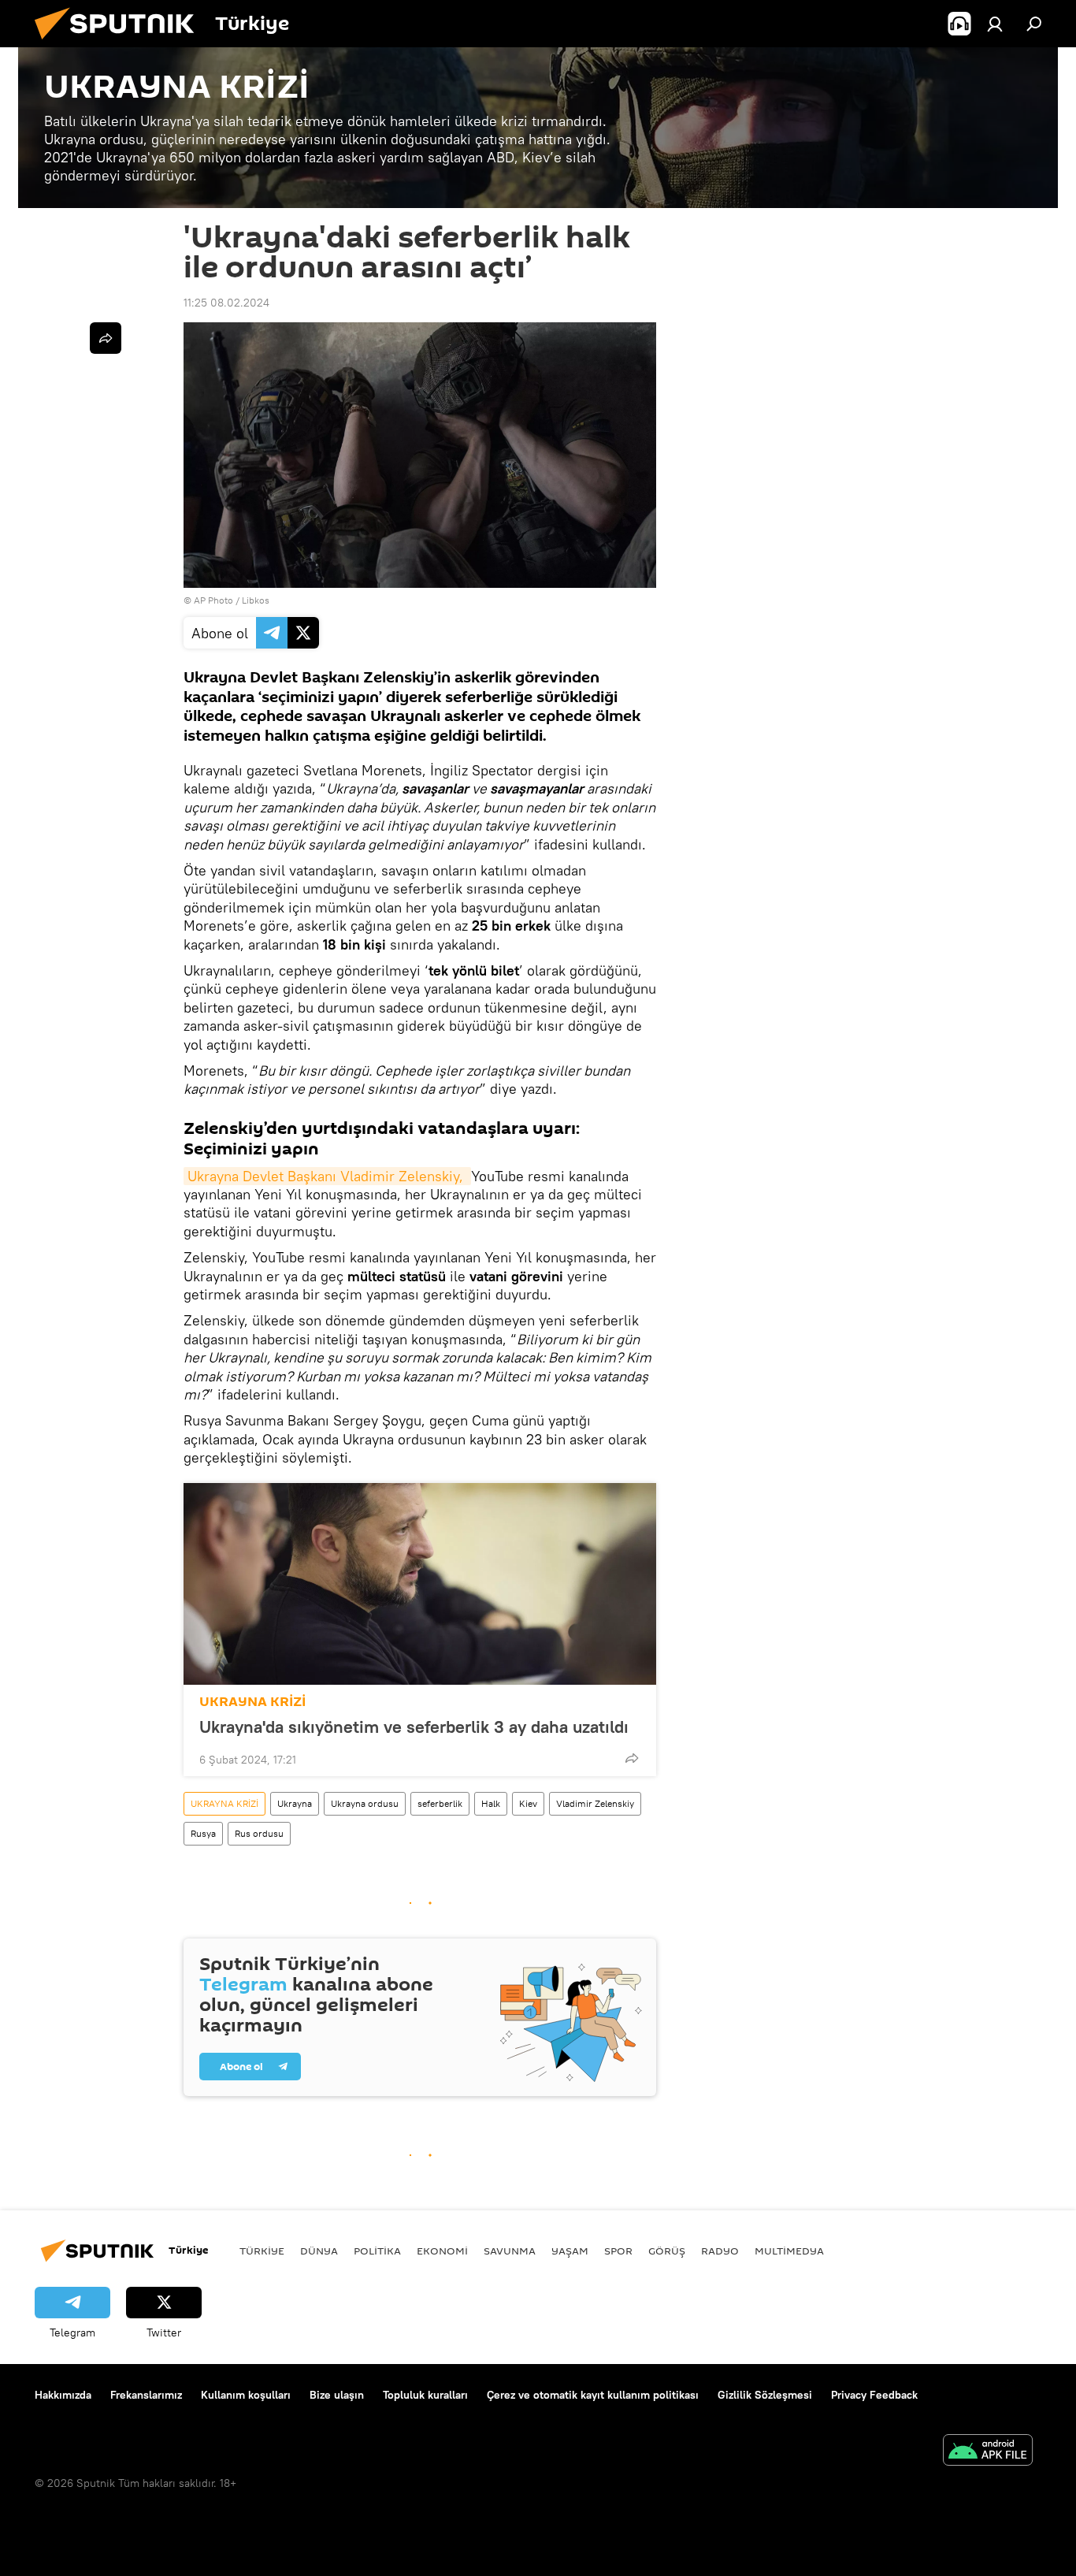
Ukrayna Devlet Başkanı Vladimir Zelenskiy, (327, 1176)
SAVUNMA (510, 2251)
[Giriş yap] (995, 24)
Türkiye (262, 2251)
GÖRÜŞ (667, 2251)
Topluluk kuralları (425, 2395)
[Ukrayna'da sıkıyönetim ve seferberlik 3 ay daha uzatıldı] (420, 1584)
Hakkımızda (63, 2395)
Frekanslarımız (146, 2395)
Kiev (528, 1803)
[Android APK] (988, 2452)
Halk (491, 1803)
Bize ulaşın (337, 2395)
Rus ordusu (259, 1833)
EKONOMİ (442, 2251)
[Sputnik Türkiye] (121, 43)
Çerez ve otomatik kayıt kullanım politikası (593, 2395)
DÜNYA (319, 2251)
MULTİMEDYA (789, 2251)
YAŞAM (570, 2251)
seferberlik (440, 1803)
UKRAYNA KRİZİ (252, 1702)
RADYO (720, 2251)
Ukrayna (295, 1803)
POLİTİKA (377, 2251)
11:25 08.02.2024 (226, 303)
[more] (632, 1758)
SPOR (618, 2251)
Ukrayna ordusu (365, 1803)
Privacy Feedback (874, 2395)
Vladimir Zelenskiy (595, 1803)
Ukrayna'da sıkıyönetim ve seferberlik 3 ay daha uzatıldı (414, 1727)
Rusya (203, 1833)
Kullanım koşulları (246, 2395)
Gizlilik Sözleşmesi (765, 2395)
